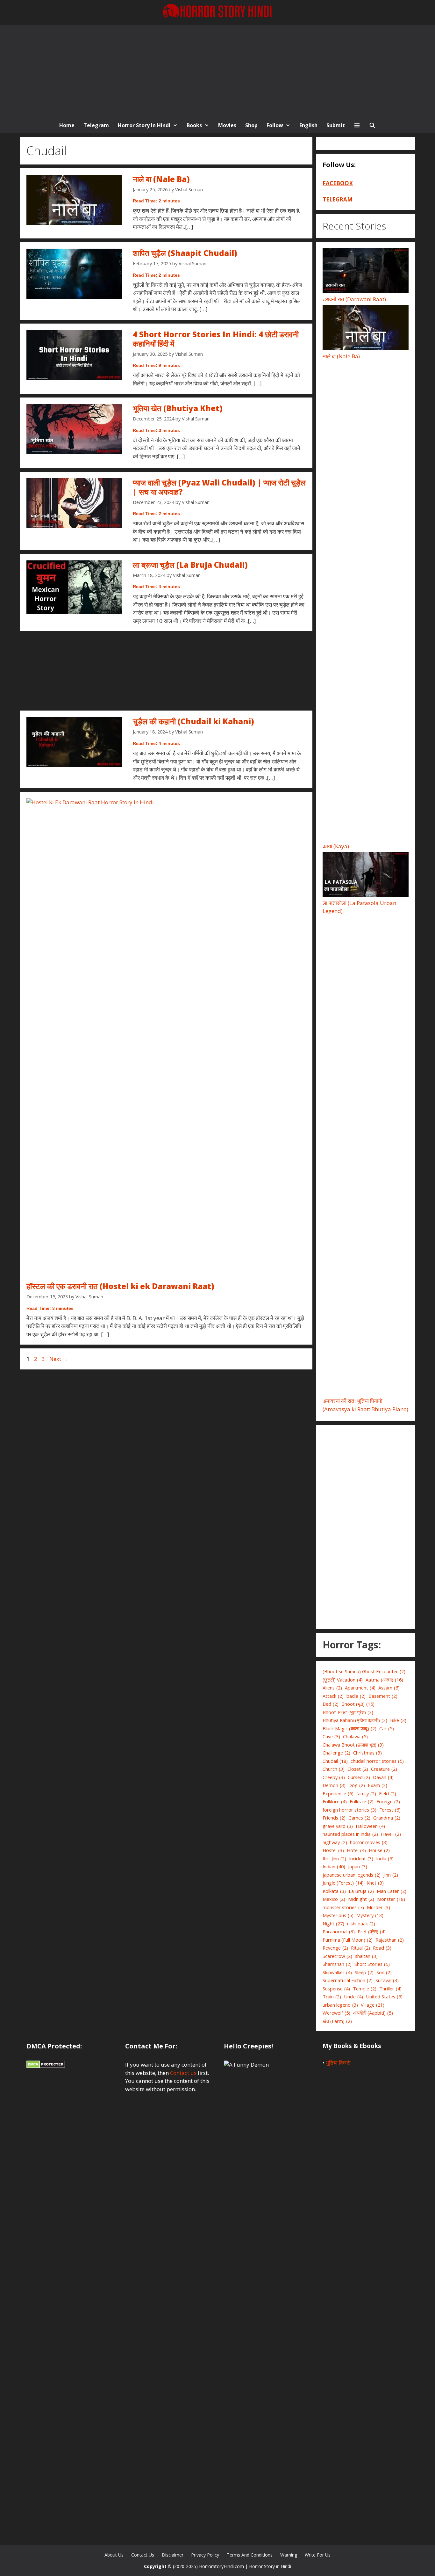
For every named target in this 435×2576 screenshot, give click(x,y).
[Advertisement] (217, 69)
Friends (334, 1818)
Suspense (336, 1989)
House (379, 1850)
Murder (378, 1907)
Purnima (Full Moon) (348, 1940)
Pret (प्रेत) (372, 1931)
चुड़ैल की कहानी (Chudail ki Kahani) (193, 721)
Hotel (356, 1850)
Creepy (334, 1777)
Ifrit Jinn (334, 1858)
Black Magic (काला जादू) (349, 1728)
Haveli (391, 1834)
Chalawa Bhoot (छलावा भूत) (353, 1745)
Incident (361, 1858)
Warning (289, 2555)
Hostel (333, 1850)
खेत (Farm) (337, 2021)
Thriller (390, 1989)
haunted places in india (350, 1834)
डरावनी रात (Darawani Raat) (354, 299)
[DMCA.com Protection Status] (46, 2066)
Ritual (360, 1948)
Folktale (362, 1801)
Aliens (332, 1688)
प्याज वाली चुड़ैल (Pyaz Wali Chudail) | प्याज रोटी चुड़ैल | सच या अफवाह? (219, 487)
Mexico (334, 1899)
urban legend (340, 2005)
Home (67, 125)
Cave (331, 1736)
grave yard (338, 1826)
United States (384, 1996)
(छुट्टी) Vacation (343, 1680)
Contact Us (143, 2555)
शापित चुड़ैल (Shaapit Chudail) (185, 253)
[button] (357, 125)
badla (356, 1696)
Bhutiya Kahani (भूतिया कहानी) (355, 1720)
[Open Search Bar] (372, 125)
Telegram (96, 125)
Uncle (353, 1996)
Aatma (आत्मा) (384, 1680)
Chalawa (355, 1736)
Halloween (370, 1826)
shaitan (366, 1956)
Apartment (360, 1688)
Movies (227, 125)
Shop (251, 125)
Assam (389, 1688)
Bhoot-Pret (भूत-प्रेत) (348, 1712)
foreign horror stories (349, 1810)
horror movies (369, 1842)
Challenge (336, 1753)
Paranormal (339, 1931)
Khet (375, 1883)
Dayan (383, 1777)
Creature (384, 1769)
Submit (336, 125)
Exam (378, 1785)
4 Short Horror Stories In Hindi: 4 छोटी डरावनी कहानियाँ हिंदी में (216, 339)
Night (333, 1923)
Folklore (335, 1801)
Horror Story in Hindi (144, 125)
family (366, 1793)
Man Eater (392, 1891)
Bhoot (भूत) (358, 1704)
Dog (357, 1785)
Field (388, 1793)
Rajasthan (390, 1940)
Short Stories (372, 1964)
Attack (333, 1696)
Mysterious (338, 1915)
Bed (331, 1704)
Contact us (183, 2073)
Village (373, 2005)
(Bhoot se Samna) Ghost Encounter (364, 1671)
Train (332, 1996)
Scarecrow (337, 1956)
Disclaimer (173, 2555)
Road (382, 1948)
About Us (114, 2555)
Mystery (370, 1915)
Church (334, 1769)
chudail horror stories (377, 1761)
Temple (365, 1989)
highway (335, 1842)
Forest (390, 1810)
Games (359, 1818)
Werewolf (336, 2013)
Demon (334, 1785)
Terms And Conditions (250, 2555)
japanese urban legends (352, 1875)
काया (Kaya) (336, 846)
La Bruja (361, 1891)
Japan (358, 1866)
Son (384, 1972)
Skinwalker (337, 1972)
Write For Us (318, 2555)
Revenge (335, 1948)
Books (194, 125)
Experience (338, 1793)
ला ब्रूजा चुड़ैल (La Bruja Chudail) (190, 565)
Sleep (364, 1972)
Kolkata (334, 1891)
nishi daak (361, 1923)
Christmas (367, 1753)
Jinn (391, 1875)
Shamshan (337, 1964)
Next (59, 1359)
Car (387, 1728)
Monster (391, 1899)
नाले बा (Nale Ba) (161, 179)
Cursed (359, 1777)
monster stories (343, 1907)
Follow (275, 125)
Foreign (388, 1801)
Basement (383, 1696)
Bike (398, 1720)
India (385, 1858)
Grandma (387, 1818)
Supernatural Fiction (348, 1980)
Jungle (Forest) (343, 1883)
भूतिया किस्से (338, 2063)
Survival (387, 1980)
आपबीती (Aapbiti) (373, 2013)
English (308, 125)
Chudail (335, 1761)
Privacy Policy (205, 2555)
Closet (358, 1769)
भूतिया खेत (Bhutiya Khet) (178, 408)
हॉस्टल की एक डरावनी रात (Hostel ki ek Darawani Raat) (120, 1286)
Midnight (361, 1899)
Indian (334, 1866)
